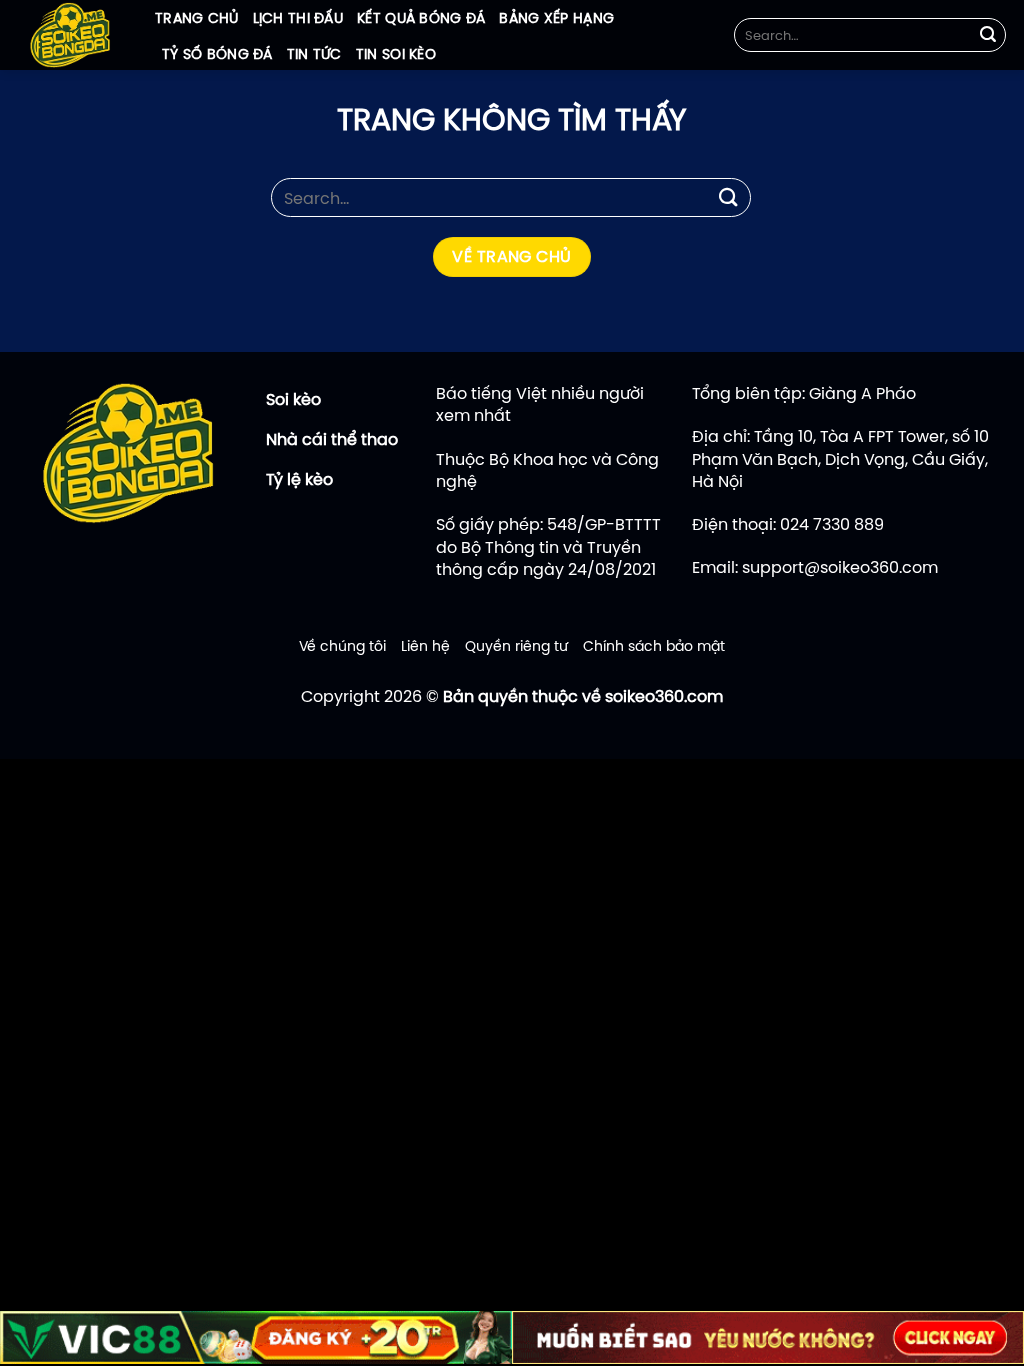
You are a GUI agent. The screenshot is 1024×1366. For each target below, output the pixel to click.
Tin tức (314, 54)
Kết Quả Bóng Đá (421, 18)
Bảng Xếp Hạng (556, 18)
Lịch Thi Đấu (298, 18)
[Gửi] (988, 35)
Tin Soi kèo (396, 54)
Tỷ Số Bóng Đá (217, 54)
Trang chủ (197, 18)
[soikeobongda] (70, 35)
